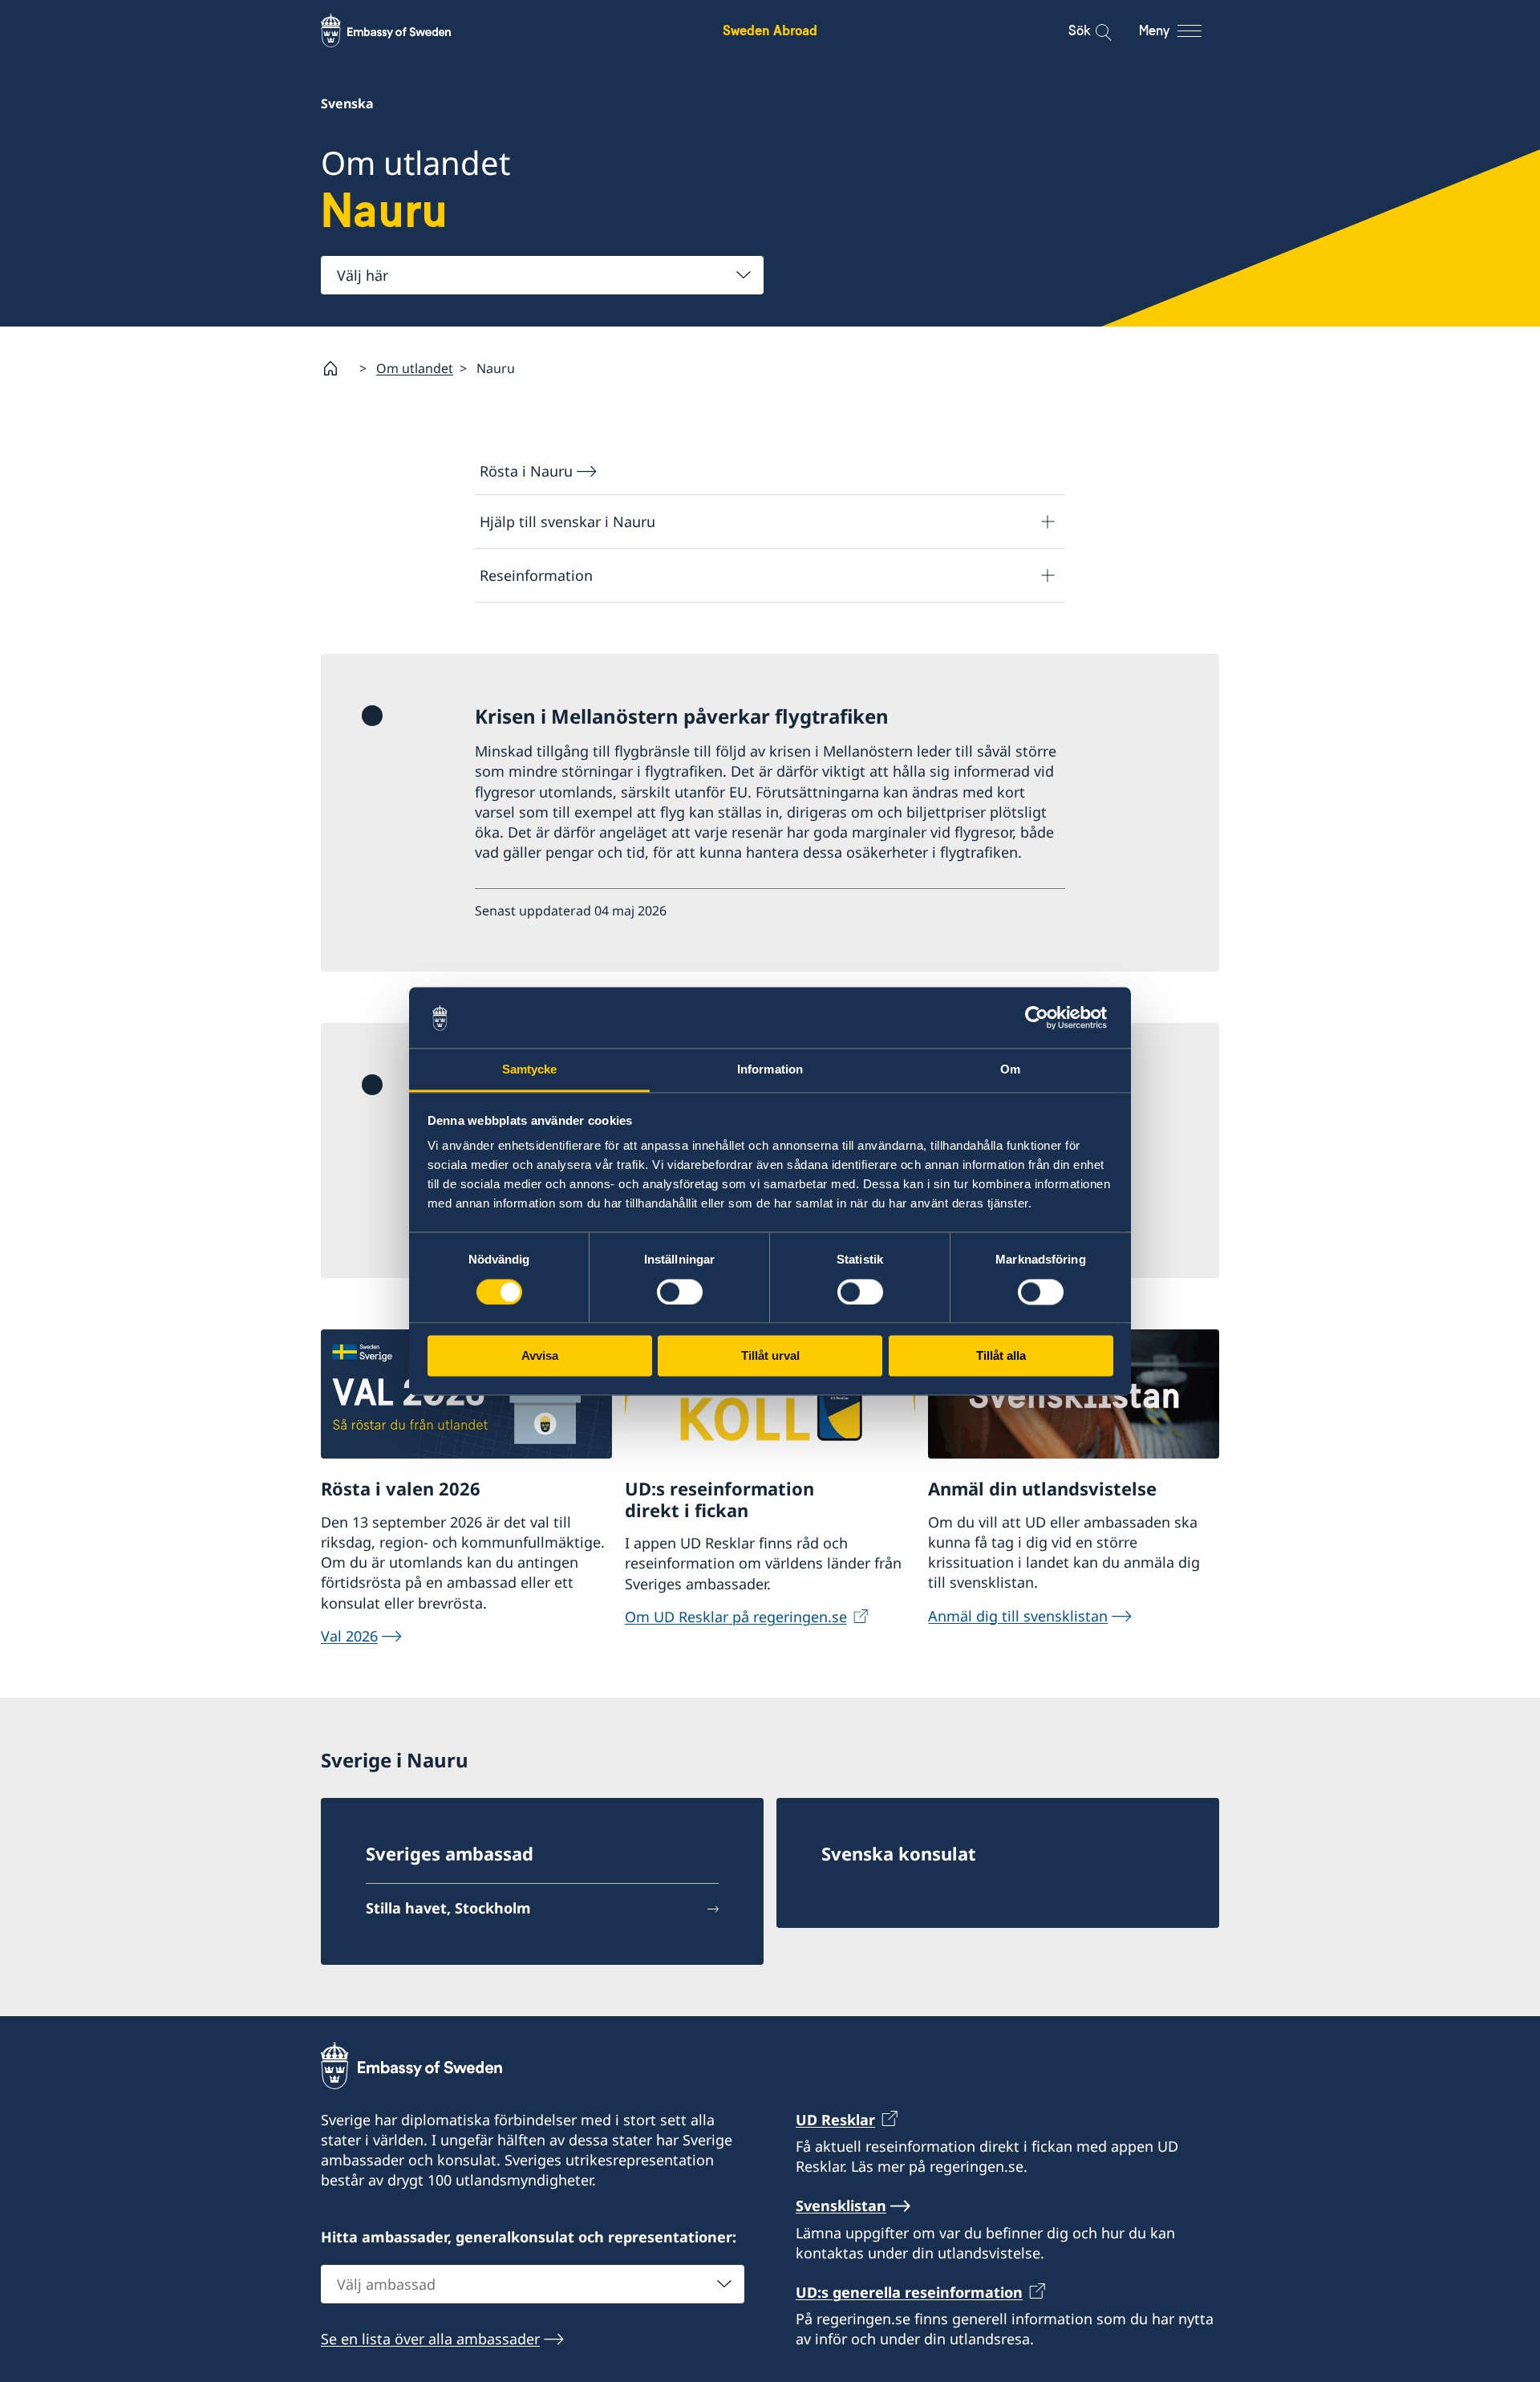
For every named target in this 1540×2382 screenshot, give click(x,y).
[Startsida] (337, 368)
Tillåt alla (1001, 1356)
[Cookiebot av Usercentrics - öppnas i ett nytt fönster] (1043, 1017)
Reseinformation (536, 575)
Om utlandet (415, 368)
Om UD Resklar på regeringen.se (736, 1617)
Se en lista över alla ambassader (430, 2339)
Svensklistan (841, 2205)
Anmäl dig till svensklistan (1018, 1616)
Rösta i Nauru (526, 471)
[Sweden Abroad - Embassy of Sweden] (401, 30)
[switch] (680, 1292)
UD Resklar (835, 2120)
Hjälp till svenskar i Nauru (567, 521)
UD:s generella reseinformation (909, 2292)
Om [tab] (1010, 1070)
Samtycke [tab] (530, 1070)
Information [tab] (770, 1070)
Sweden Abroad (770, 30)
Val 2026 (349, 1636)
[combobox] (542, 275)
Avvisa (540, 1356)
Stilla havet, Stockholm (448, 1908)
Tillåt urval (770, 1356)
